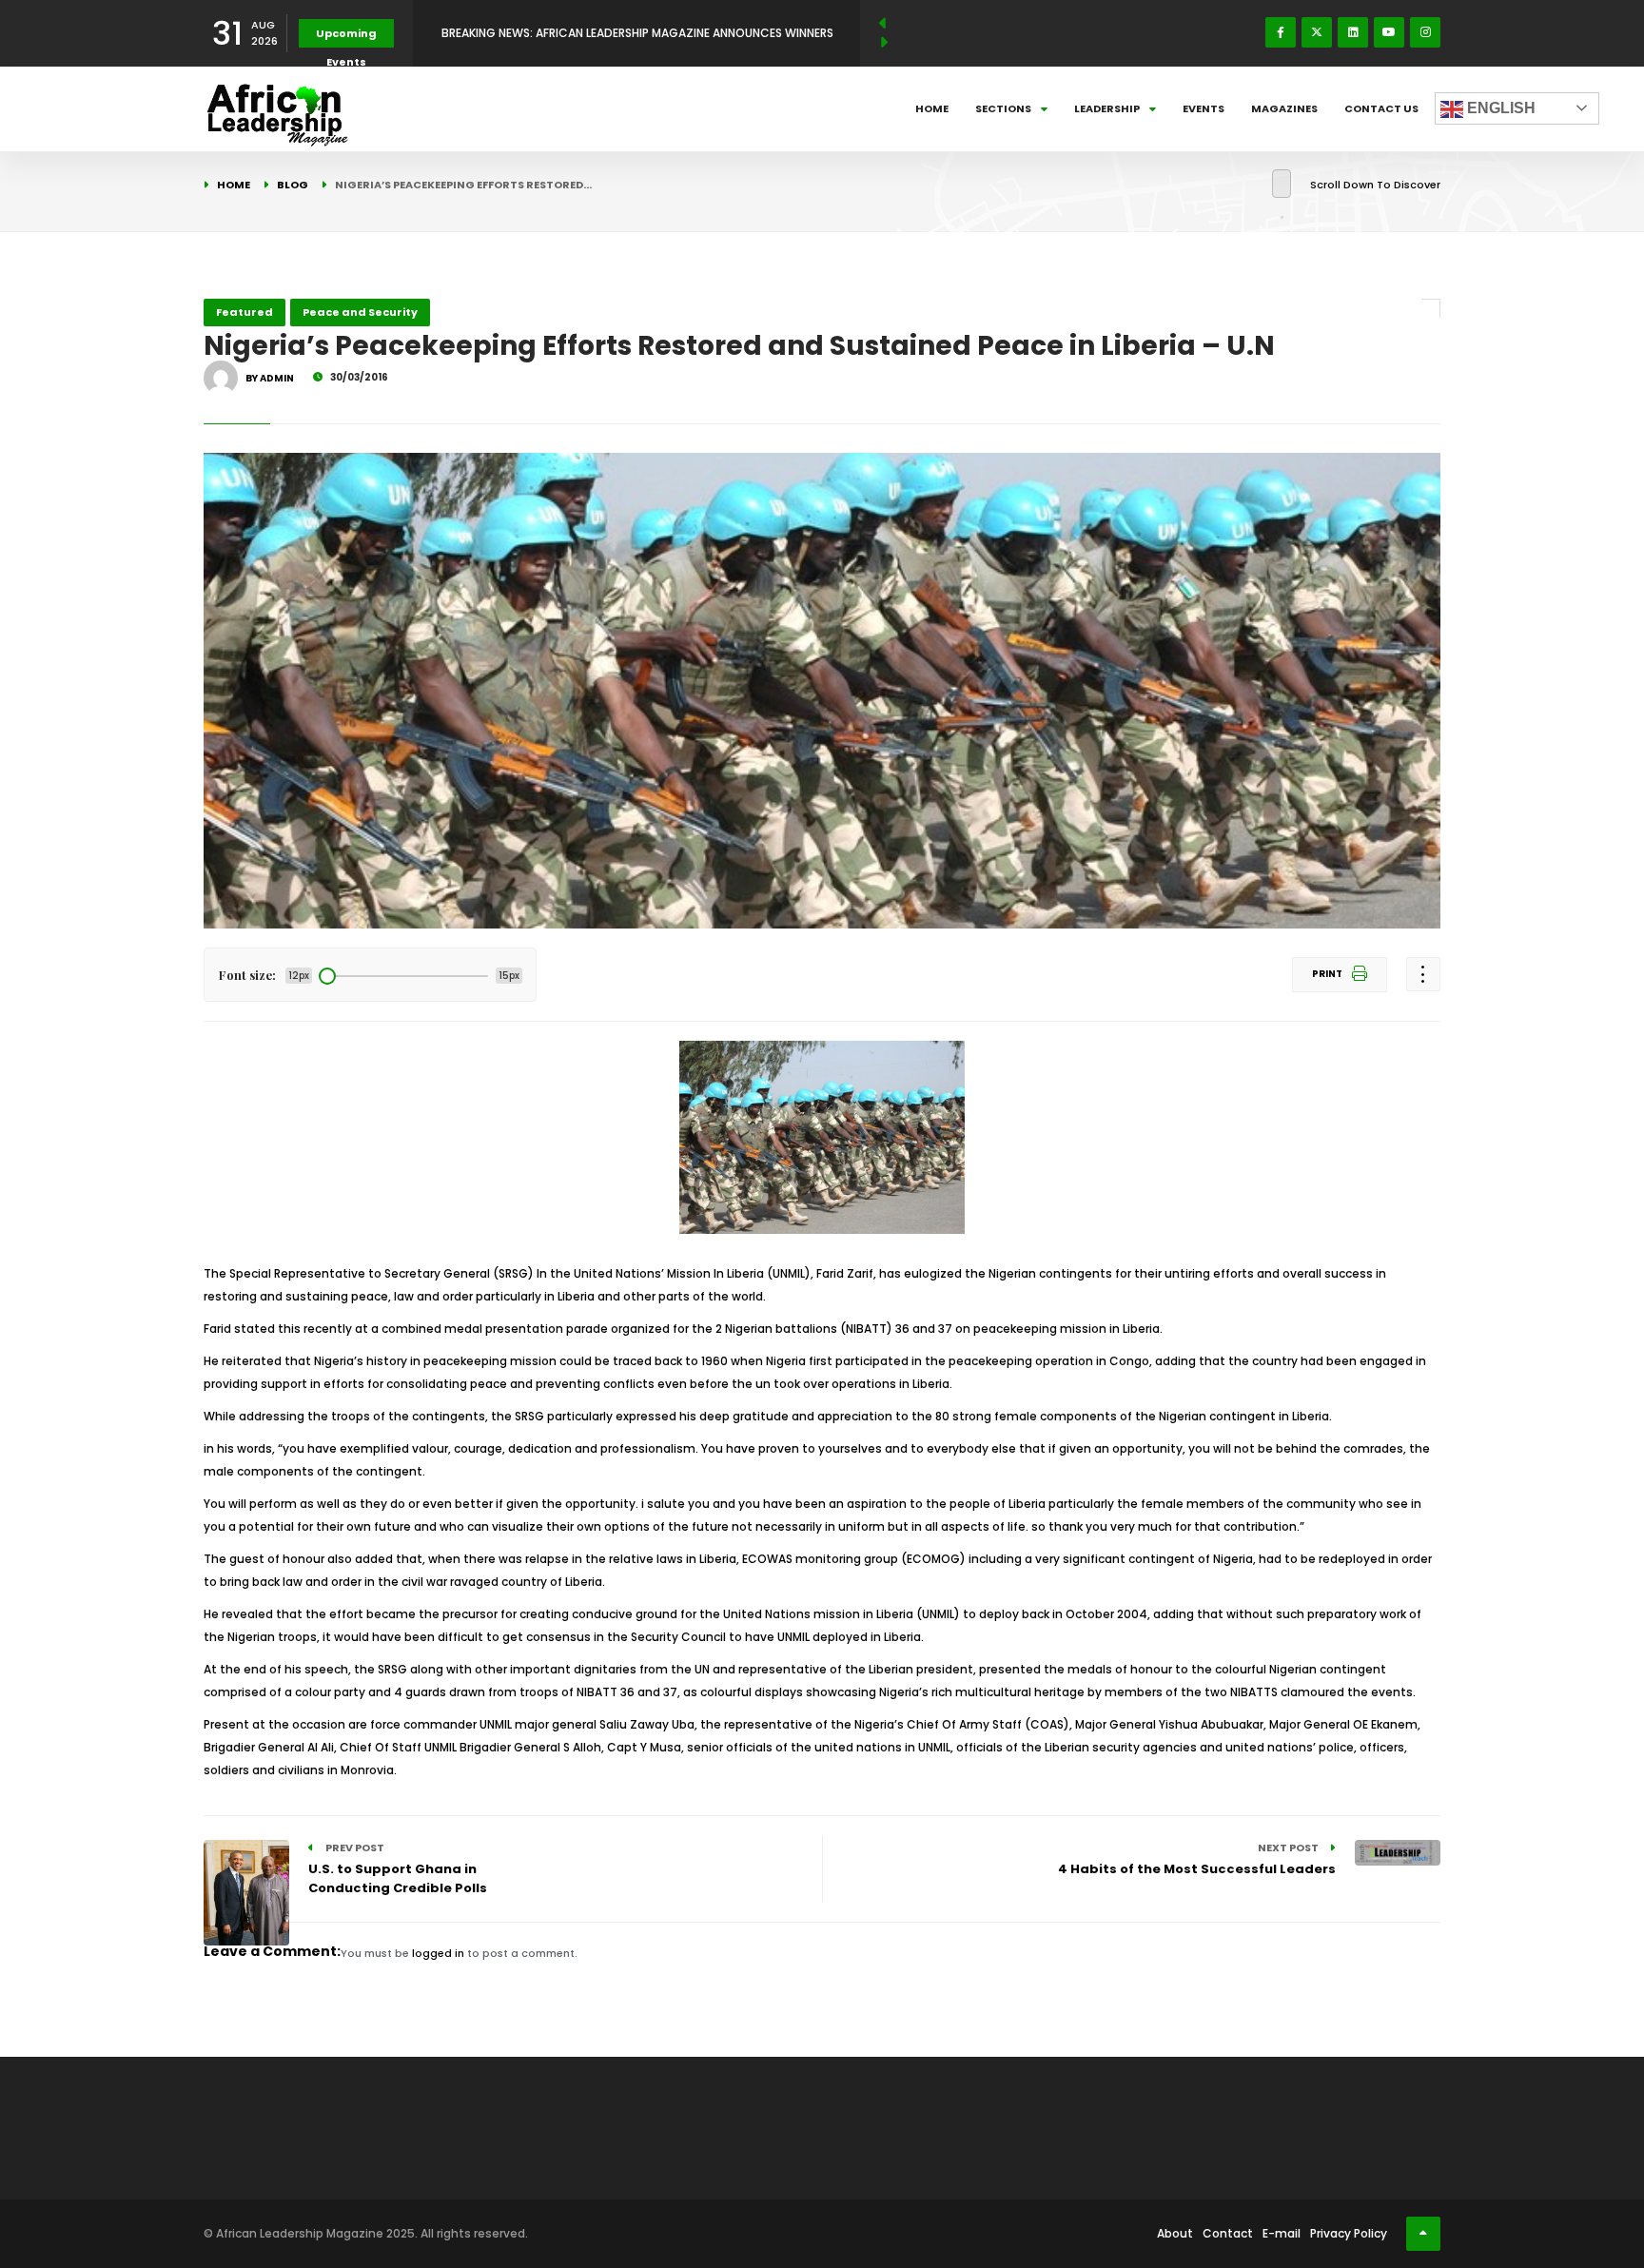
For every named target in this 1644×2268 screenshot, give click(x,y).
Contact (1228, 2233)
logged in (438, 1953)
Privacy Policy (1349, 2233)
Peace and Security (360, 312)
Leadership (1107, 108)
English (1499, 108)
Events (1204, 108)
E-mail (1282, 2233)
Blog (293, 185)
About (1175, 2233)
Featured (245, 312)
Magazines (1284, 108)
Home (932, 108)
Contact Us (1381, 108)
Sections (1003, 108)
